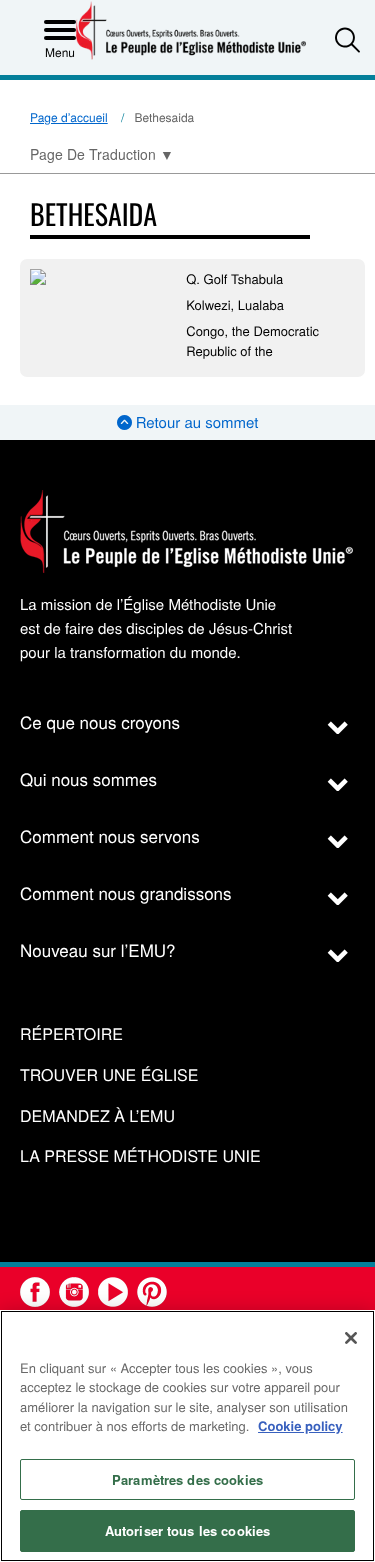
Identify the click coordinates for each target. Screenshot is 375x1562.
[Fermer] (351, 1338)
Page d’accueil (69, 117)
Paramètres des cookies (187, 1479)
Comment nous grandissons (126, 892)
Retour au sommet (195, 422)
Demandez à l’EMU (97, 1116)
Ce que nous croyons (100, 721)
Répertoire (71, 1034)
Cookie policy (300, 1425)
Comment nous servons (110, 835)
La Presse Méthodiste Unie (140, 1156)
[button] (347, 39)
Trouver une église (109, 1075)
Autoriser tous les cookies (187, 1530)
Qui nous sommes (88, 778)
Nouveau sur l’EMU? (98, 949)
